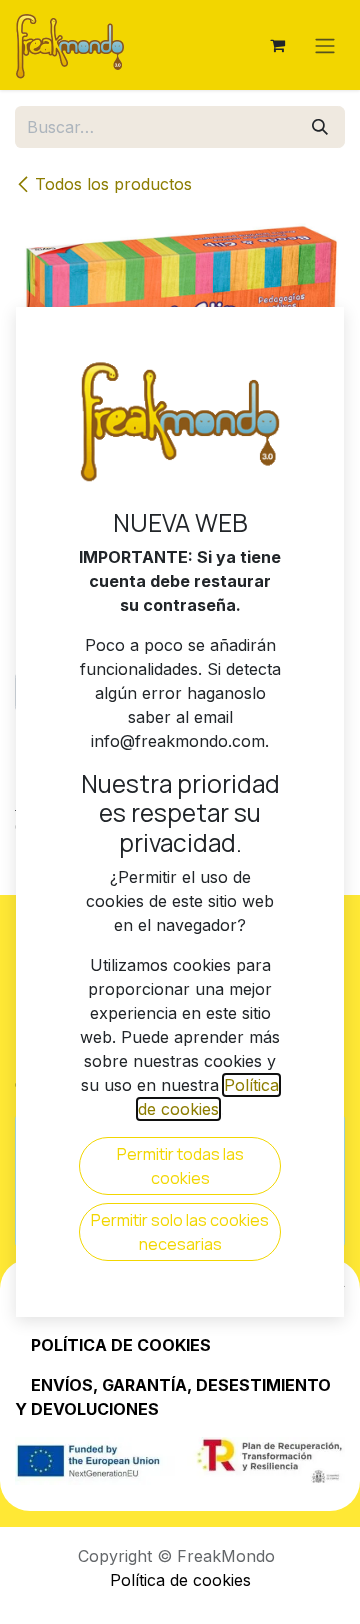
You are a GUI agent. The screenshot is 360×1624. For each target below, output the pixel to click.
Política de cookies (180, 1580)
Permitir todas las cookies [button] (180, 1166)
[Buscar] (320, 127)
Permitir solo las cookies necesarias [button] (180, 1232)
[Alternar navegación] (325, 45)
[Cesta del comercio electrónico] (277, 45)
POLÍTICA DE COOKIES (121, 1345)
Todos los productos (113, 184)
